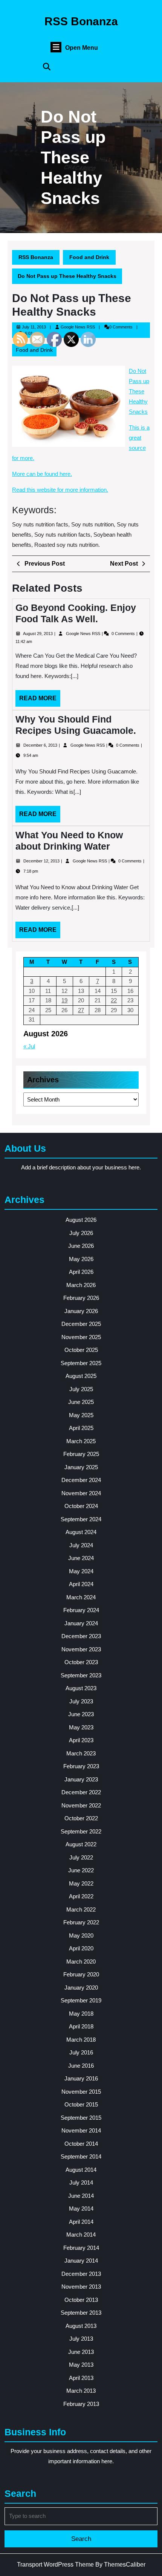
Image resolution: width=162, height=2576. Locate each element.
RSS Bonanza (81, 21)
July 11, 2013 (34, 327)
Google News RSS (78, 327)
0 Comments (124, 634)
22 (114, 1000)
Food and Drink (89, 257)
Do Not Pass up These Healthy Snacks (139, 391)
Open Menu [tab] (82, 48)
